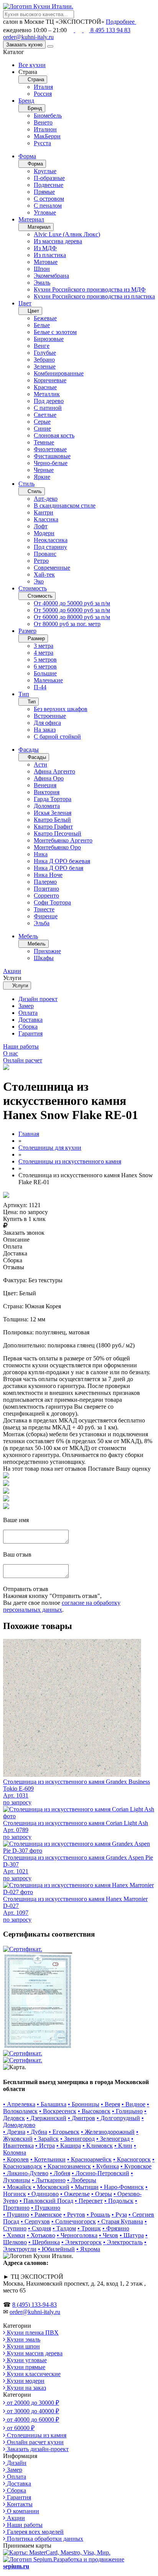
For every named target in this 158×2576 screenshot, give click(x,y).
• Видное (133, 2104)
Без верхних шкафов (61, 709)
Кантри (44, 512)
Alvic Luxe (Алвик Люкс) (67, 234)
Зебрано (44, 360)
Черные (44, 470)
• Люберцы (82, 2180)
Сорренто (46, 896)
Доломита (47, 806)
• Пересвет (89, 2201)
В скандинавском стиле (65, 506)
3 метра (44, 646)
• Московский (51, 2187)
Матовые (46, 262)
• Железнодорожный (108, 2132)
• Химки (14, 2235)
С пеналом (48, 206)
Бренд (26, 101)
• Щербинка (44, 2242)
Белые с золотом (55, 332)
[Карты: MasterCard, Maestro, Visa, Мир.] (57, 2552)
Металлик (47, 394)
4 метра (44, 653)
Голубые (45, 353)
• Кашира (69, 2146)
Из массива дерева (58, 241)
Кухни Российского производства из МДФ (90, 289)
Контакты (19, 2504)
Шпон (42, 269)
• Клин (123, 2146)
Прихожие (47, 951)
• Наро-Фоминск (122, 2187)
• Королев (16, 2159)
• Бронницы (84, 2104)
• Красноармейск (89, 2159)
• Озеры (102, 2194)
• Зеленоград (113, 2139)
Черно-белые (51, 463)
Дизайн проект (38, 999)
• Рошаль (98, 2215)
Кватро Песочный (58, 833)
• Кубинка (106, 2166)
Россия (43, 94)
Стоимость (33, 588)
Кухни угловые (26, 2360)
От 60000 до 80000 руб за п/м (72, 617)
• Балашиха (52, 2104)
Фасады (29, 750)
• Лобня (60, 2173)
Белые (42, 325)
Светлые (45, 415)
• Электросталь (123, 2242)
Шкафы (44, 958)
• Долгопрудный (118, 2118)
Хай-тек (44, 574)
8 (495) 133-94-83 (35, 2305)
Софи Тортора (52, 902)
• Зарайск (46, 2139)
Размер (27, 631)
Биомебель (48, 116)
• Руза (119, 2215)
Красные (45, 387)
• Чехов (109, 2235)
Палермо (45, 882)
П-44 (40, 687)
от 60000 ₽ (20, 2428)
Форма (27, 156)
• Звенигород (77, 2139)
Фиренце (46, 916)
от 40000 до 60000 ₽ (32, 2420)
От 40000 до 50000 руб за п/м (72, 603)
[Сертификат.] (23, 1949)
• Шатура (132, 2235)
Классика (46, 519)
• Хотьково (41, 2235)
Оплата (28, 1013)
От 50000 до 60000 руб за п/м (72, 610)
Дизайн (16, 2463)
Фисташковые (52, 456)
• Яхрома (88, 2249)
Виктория (47, 792)
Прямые (44, 192)
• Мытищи (85, 2187)
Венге (42, 346)
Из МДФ (45, 248)
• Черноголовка (77, 2235)
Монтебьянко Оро (57, 847)
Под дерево (49, 401)
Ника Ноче (48, 875)
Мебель (28, 936)
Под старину (50, 547)
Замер (26, 1006)
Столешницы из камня (36, 2435)
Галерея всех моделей (35, 2532)
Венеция (45, 785)
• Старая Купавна (120, 2221)
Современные (52, 568)
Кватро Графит (53, 827)
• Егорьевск (64, 2132)
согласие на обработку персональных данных (62, 1606)
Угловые (45, 212)
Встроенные (50, 716)
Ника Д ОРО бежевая (62, 861)
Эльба (42, 923)
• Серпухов (35, 2221)
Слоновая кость (54, 435)
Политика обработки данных (44, 2539)
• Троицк (89, 2228)
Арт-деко (46, 499)
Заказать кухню (24, 45)
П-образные (49, 178)
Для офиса (47, 723)
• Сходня (39, 2228)
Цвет (25, 303)
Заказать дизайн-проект (37, 2449)
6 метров (45, 666)
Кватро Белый (52, 820)
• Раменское (46, 2215)
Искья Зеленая (53, 813)
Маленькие (48, 680)
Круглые (45, 171)
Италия (43, 87)
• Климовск (98, 2146)
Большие (45, 673)
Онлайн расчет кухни (35, 2442)
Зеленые (45, 366)
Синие (42, 429)
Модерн (44, 533)
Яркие (42, 477)
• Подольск (119, 2201)
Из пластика (50, 255)
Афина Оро (49, 778)
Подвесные (49, 185)
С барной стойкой (57, 737)
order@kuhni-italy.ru (28, 37)
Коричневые (50, 380)
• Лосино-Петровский (100, 2173)
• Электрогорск (81, 2242)
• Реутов (74, 2215)
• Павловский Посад (46, 2201)
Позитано (46, 889)
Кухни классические (33, 2374)
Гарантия (30, 1033)
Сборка (28, 1027)
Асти (40, 764)
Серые (42, 422)
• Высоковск (94, 2111)
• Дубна (37, 2132)
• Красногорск (132, 2159)
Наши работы (24, 2525)
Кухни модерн (25, 2381)
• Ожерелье (75, 2194)
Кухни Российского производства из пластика (94, 296)
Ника (41, 854)
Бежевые (45, 318)
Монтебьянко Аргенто (63, 840)
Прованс (45, 554)
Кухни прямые (25, 2367)
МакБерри (47, 136)
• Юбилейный (56, 2249)
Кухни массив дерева (34, 2353)
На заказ (45, 730)
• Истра (45, 2146)
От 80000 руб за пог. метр (67, 624)
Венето (43, 122)
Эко (39, 581)
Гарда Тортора (53, 799)
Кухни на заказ (26, 2388)
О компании (22, 2511)
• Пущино (16, 2215)
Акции (15, 2518)
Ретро (41, 561)
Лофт (41, 526)
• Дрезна (14, 2132)
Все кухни (32, 65)
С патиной (48, 408)
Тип (24, 694)
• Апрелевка (19, 2104)
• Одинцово (43, 2194)
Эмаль (42, 283)
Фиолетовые (50, 449)
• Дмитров (81, 2118)
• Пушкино (46, 2208)
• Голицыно (127, 2111)
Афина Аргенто (54, 771)
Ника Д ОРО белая (58, 868)
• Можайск (17, 2187)
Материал (31, 219)
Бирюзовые (49, 339)
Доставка (30, 1020)
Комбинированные (59, 373)
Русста (42, 143)
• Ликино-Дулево (26, 2173)
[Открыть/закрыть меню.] (50, 46)
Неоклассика (51, 540)
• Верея (110, 2104)
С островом (49, 199)
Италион (45, 129)
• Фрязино (116, 2228)
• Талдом (64, 2228)
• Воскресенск (58, 2111)
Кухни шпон (23, 2346)
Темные (44, 442)
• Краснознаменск (67, 2166)
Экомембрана (51, 276)
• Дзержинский (46, 2118)
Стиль (26, 484)
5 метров (45, 660)
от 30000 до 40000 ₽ (32, 2411)
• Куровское (136, 2166)
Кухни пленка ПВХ (32, 2333)
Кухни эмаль (23, 2339)
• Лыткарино (49, 2180)
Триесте (44, 909)
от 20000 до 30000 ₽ (32, 2403)
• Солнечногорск (74, 2221)
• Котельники (48, 2159)
